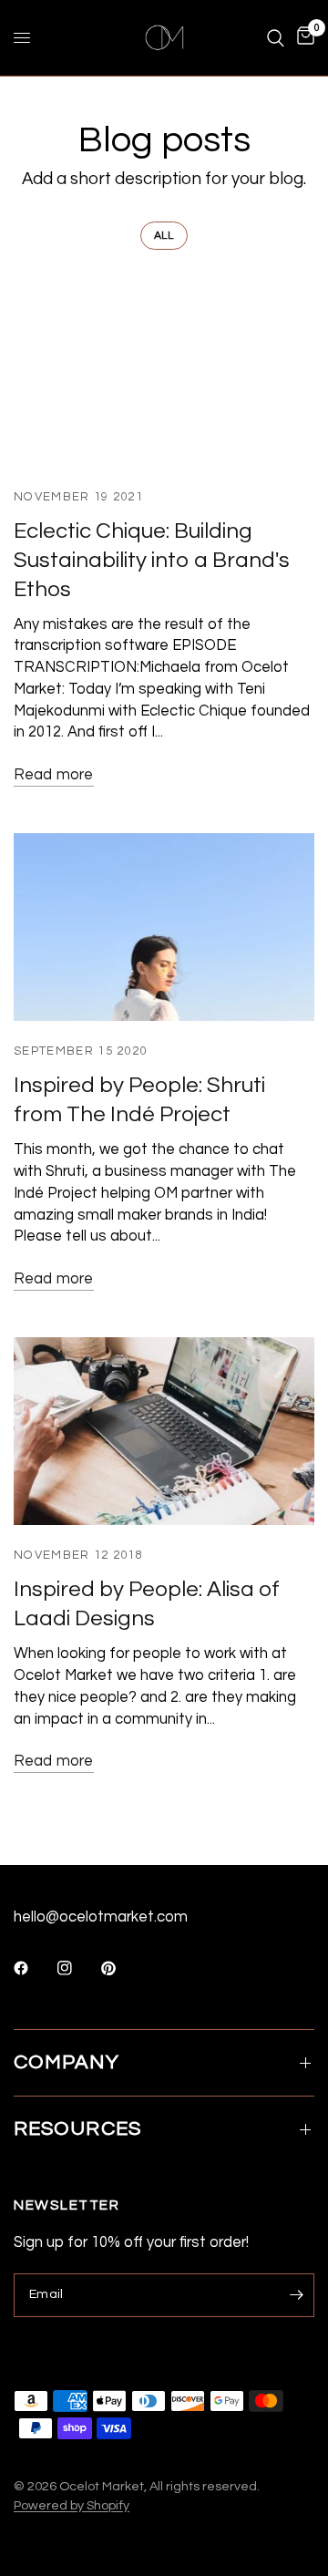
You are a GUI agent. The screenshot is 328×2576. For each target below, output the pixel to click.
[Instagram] (77, 1968)
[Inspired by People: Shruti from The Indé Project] (164, 927)
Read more (54, 774)
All (164, 236)
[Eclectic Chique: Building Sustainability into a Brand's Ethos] (164, 372)
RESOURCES (77, 2129)
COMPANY (67, 2062)
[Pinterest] (121, 1968)
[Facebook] (34, 1968)
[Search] (276, 38)
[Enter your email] (296, 2295)
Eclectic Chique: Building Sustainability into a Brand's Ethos (152, 560)
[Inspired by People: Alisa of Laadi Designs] (164, 1431)
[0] (302, 38)
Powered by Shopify (72, 2505)
